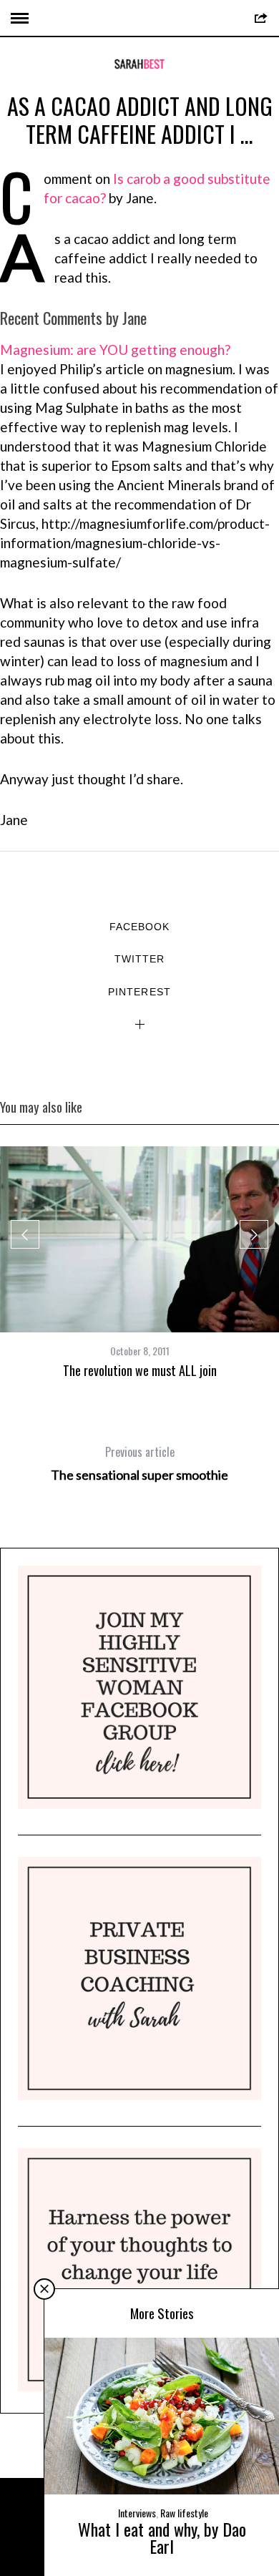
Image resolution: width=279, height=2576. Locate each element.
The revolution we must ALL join (140, 1370)
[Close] (44, 2289)
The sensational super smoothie (139, 1463)
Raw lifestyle (184, 2513)
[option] (139, 1263)
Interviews (137, 2513)
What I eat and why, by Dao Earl (162, 2537)
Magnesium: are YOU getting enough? (115, 350)
